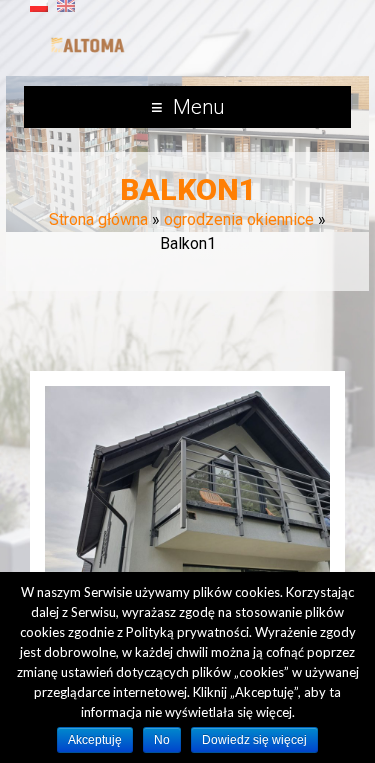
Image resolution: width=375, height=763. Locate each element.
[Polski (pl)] (39, 13)
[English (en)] (66, 13)
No (162, 740)
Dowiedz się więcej (254, 740)
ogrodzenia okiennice (239, 219)
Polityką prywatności (187, 632)
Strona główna (98, 219)
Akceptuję (95, 740)
